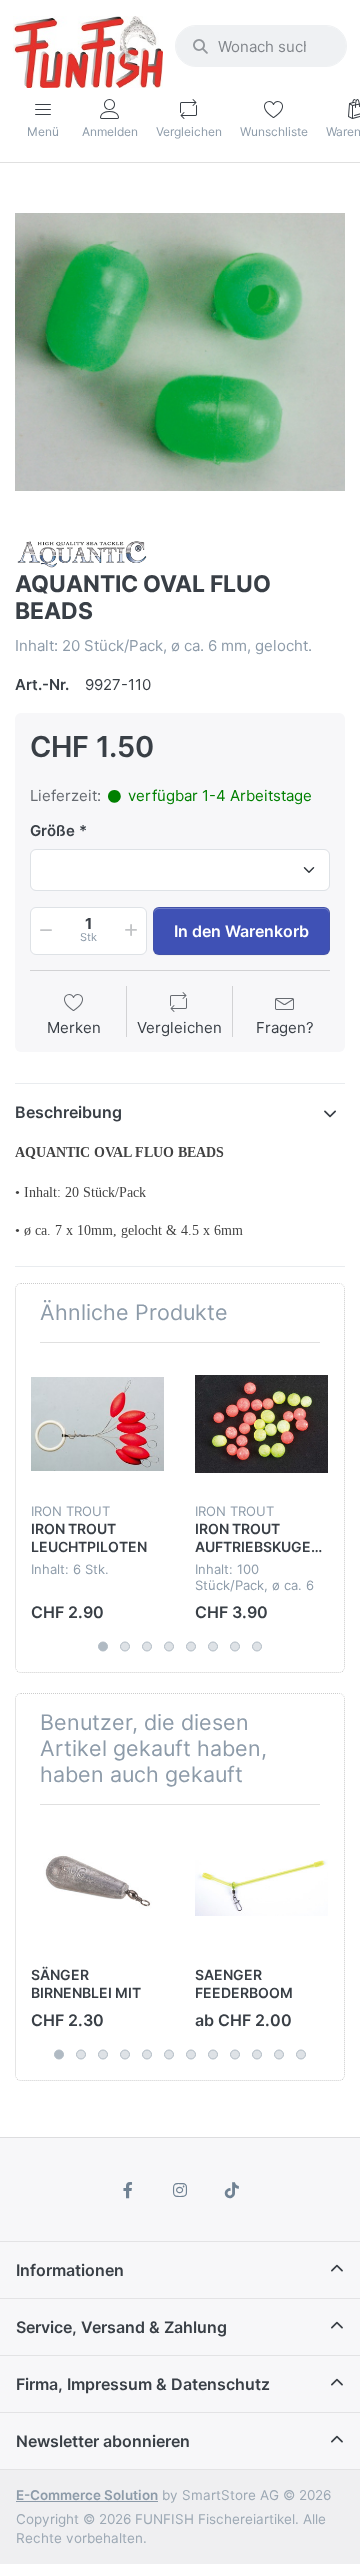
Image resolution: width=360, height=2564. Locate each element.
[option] (180, 352)
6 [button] (213, 1647)
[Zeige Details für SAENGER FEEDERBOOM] (261, 1886)
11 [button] (279, 2054)
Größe (52, 830)
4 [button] (169, 1647)
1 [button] (103, 1647)
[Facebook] (129, 2190)
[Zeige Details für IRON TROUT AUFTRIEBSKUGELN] (261, 1424)
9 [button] (235, 2054)
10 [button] (257, 2054)
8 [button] (257, 1647)
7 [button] (235, 1647)
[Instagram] (180, 2190)
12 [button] (301, 2054)
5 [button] (191, 1647)
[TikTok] (232, 2190)
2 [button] (125, 1647)
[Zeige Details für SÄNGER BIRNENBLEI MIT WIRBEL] (97, 1886)
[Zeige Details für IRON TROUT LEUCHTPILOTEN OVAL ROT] (97, 1424)
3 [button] (147, 1647)
